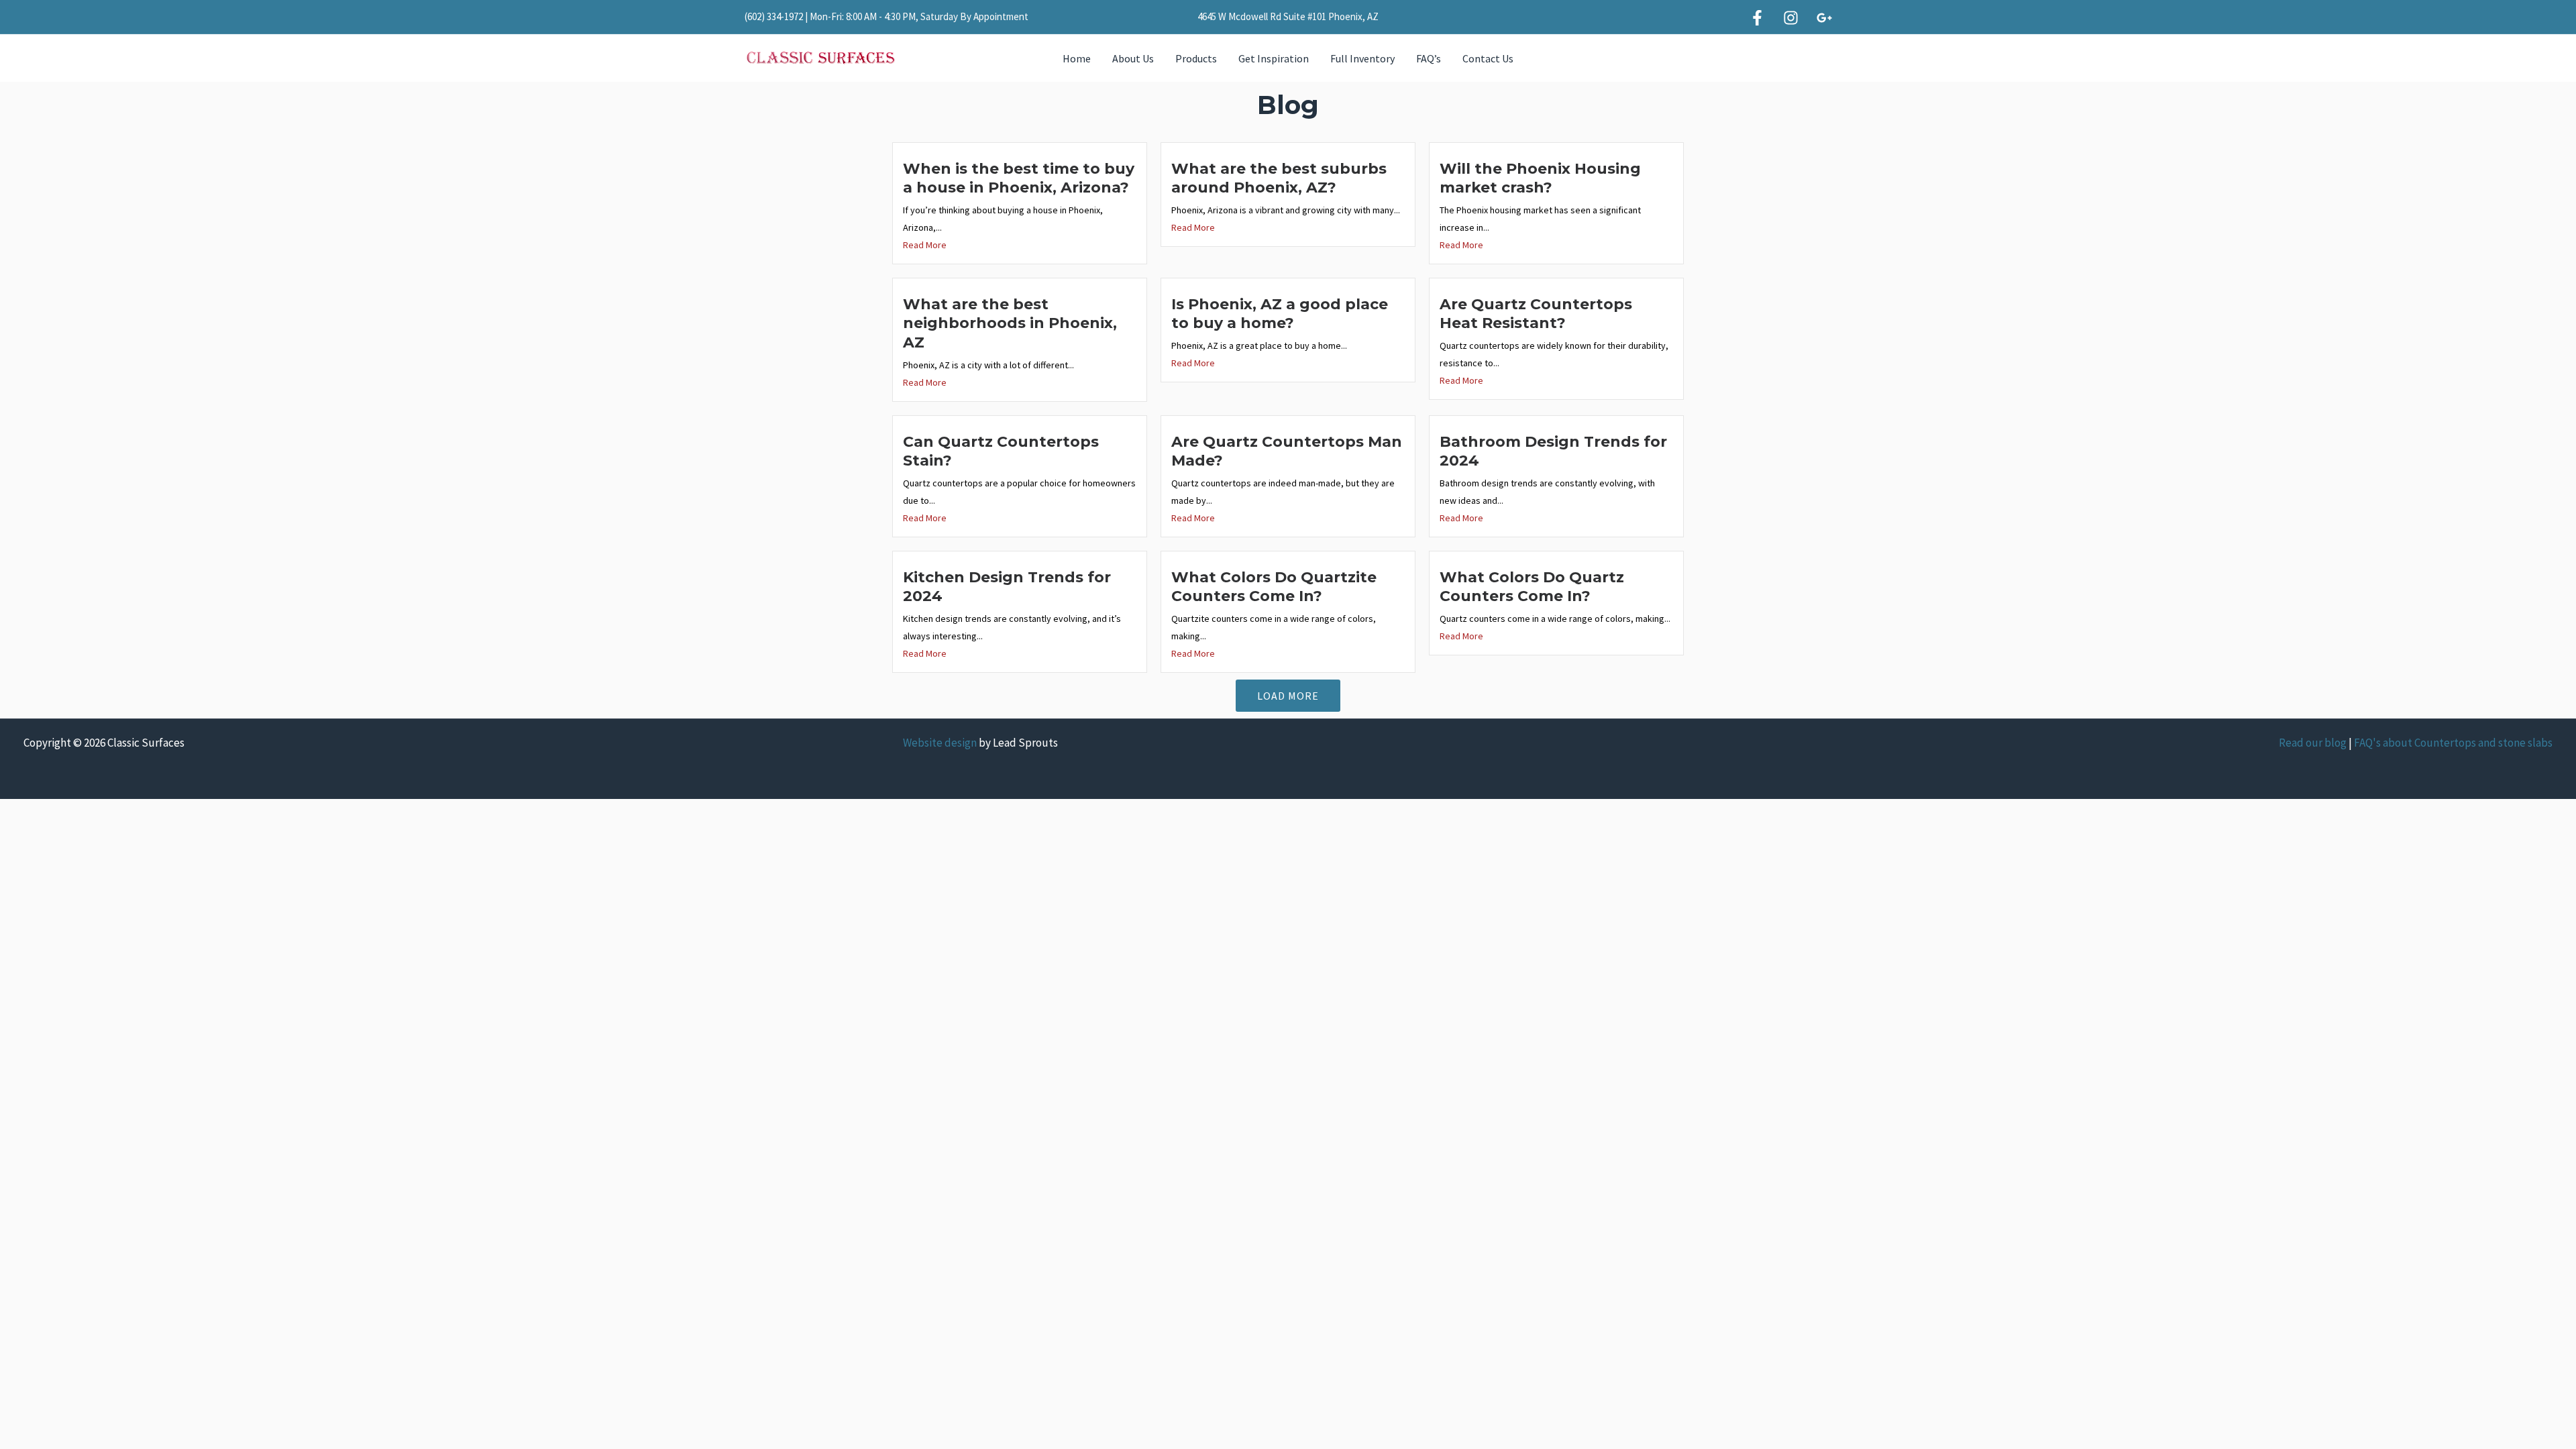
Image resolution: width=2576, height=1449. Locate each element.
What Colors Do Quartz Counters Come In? (1532, 587)
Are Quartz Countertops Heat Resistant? (1536, 314)
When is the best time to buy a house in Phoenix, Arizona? (1019, 178)
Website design (940, 743)
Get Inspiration (1274, 58)
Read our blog (2313, 743)
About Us (1133, 58)
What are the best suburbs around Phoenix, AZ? (1279, 178)
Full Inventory (1362, 58)
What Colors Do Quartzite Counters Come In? (1274, 587)
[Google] (1824, 18)
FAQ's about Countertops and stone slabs (2453, 743)
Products (1196, 58)
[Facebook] (1757, 18)
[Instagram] (1791, 18)
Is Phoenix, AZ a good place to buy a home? (1280, 314)
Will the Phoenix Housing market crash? (1540, 178)
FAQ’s (1429, 58)
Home (1077, 58)
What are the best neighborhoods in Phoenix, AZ (1010, 323)
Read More (925, 245)
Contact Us (1488, 58)
